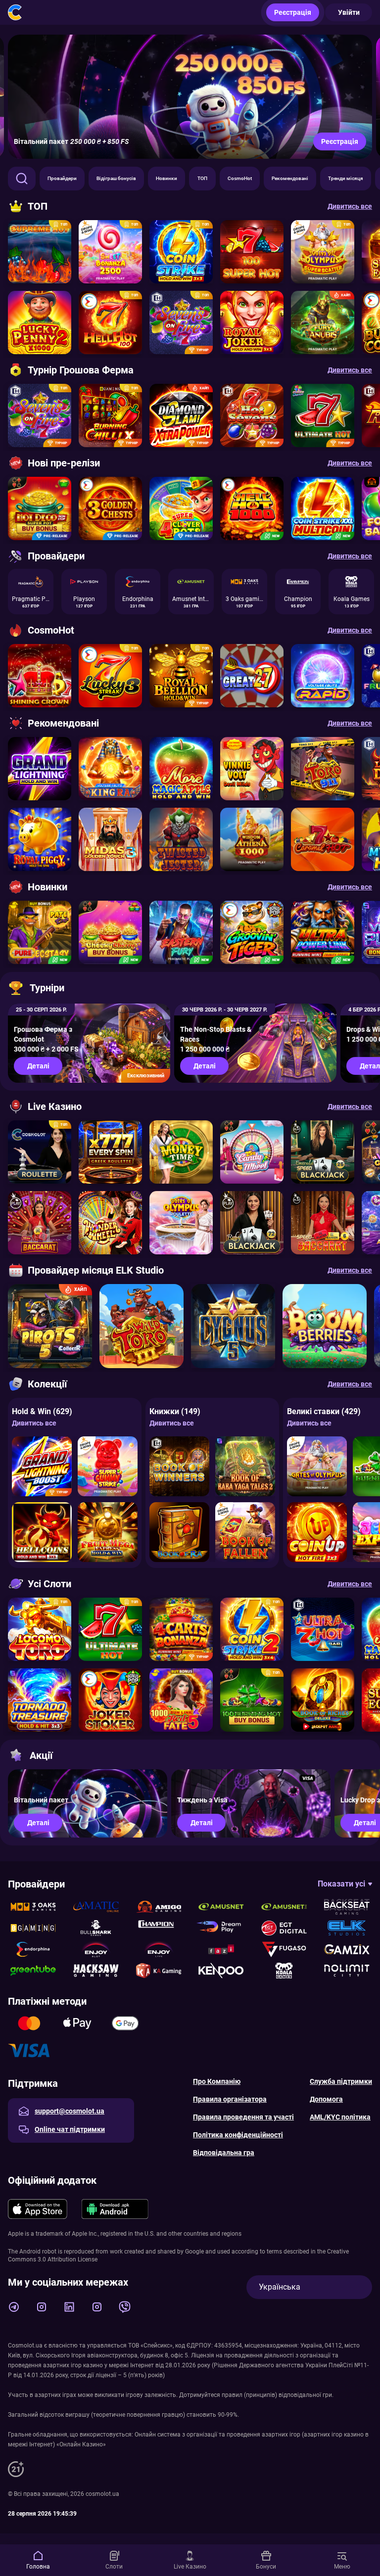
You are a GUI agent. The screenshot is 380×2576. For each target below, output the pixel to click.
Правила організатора (230, 2099)
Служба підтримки (341, 2081)
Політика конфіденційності (238, 2135)
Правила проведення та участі (243, 2117)
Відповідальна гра (224, 2153)
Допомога (326, 2099)
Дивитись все (34, 1423)
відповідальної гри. (306, 2395)
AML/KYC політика (340, 2117)
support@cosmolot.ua (70, 2111)
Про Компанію (217, 2081)
